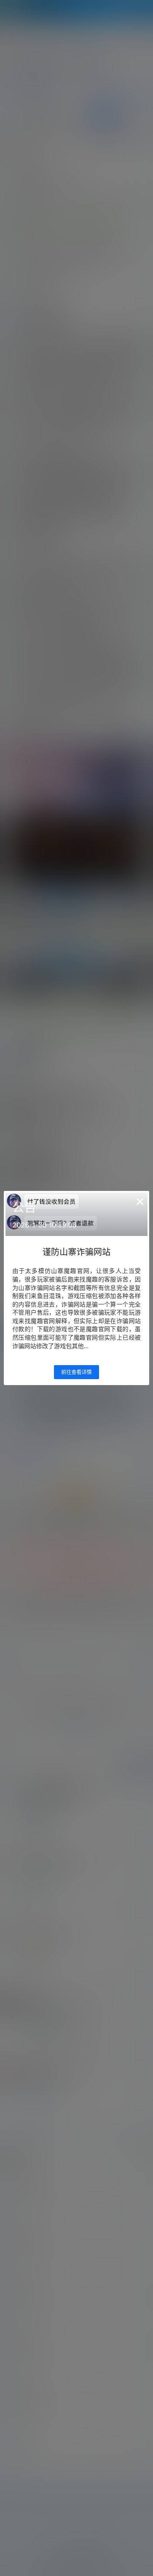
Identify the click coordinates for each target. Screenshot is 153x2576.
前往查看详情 (76, 1372)
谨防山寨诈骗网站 (76, 1252)
